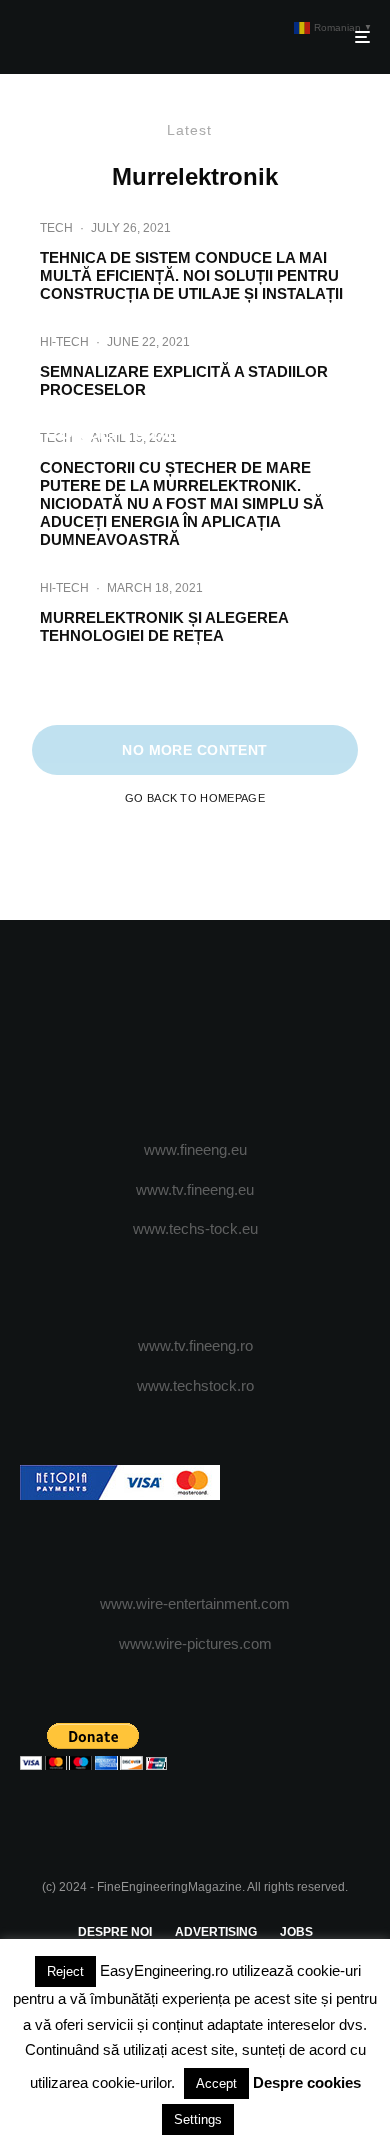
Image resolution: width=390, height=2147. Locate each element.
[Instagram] (195, 1031)
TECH (56, 228)
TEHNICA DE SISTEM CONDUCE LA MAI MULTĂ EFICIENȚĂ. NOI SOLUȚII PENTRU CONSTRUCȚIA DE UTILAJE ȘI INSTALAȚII (191, 275)
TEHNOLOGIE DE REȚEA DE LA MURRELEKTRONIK (195, 690)
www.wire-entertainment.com (195, 1603)
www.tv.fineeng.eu (195, 1189)
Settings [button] (198, 2119)
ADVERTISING (216, 1932)
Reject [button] (65, 1971)
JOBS (296, 1932)
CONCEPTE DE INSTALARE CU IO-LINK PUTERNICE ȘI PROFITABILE (195, 444)
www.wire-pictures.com (195, 1643)
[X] (156, 1031)
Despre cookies (307, 2082)
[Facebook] (117, 1031)
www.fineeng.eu (195, 1149)
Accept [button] (216, 2083)
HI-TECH (64, 342)
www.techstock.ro (195, 1385)
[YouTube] (234, 1031)
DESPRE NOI (115, 1932)
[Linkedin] (273, 1031)
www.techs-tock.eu (195, 1228)
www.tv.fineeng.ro (195, 1345)
